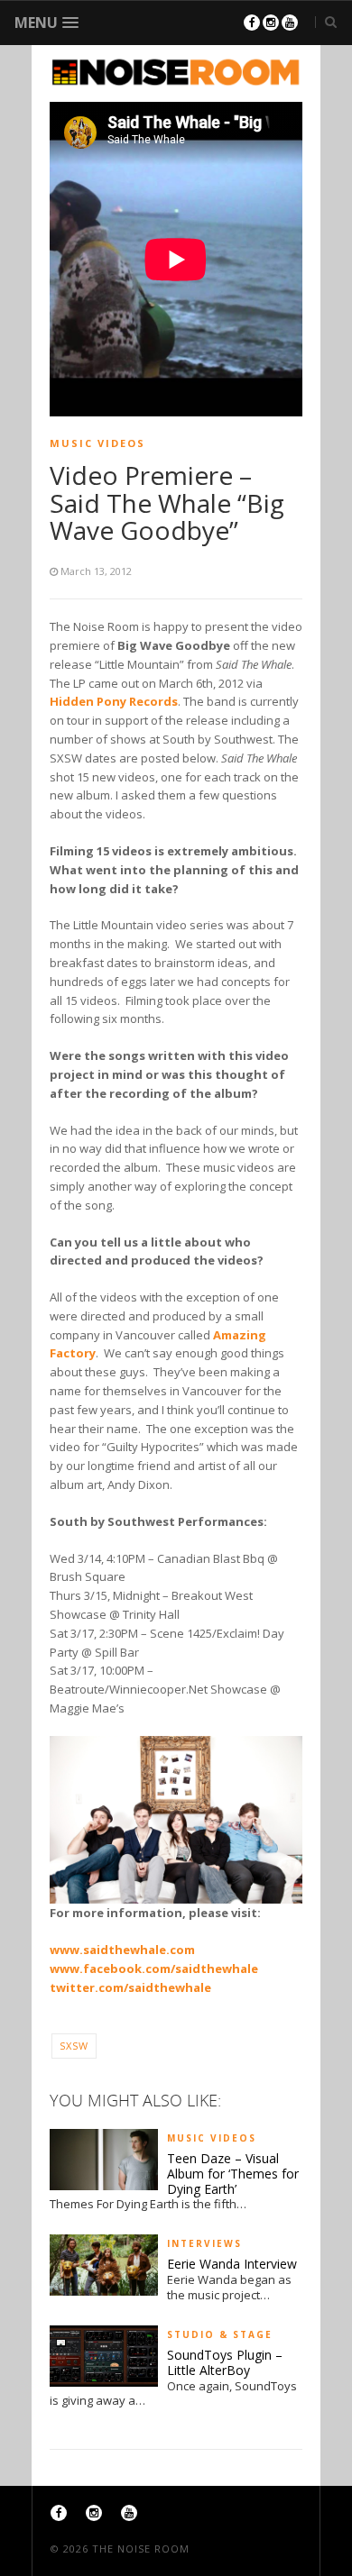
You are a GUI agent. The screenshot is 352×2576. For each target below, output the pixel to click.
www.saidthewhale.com (122, 1950)
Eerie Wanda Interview (232, 2265)
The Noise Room (141, 2549)
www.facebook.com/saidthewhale (154, 1969)
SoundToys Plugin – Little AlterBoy (225, 2363)
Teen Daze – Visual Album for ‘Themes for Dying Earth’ (233, 2174)
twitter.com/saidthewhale (130, 1987)
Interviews (204, 2243)
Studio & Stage (220, 2334)
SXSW (74, 2046)
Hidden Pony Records (114, 701)
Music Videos (97, 443)
